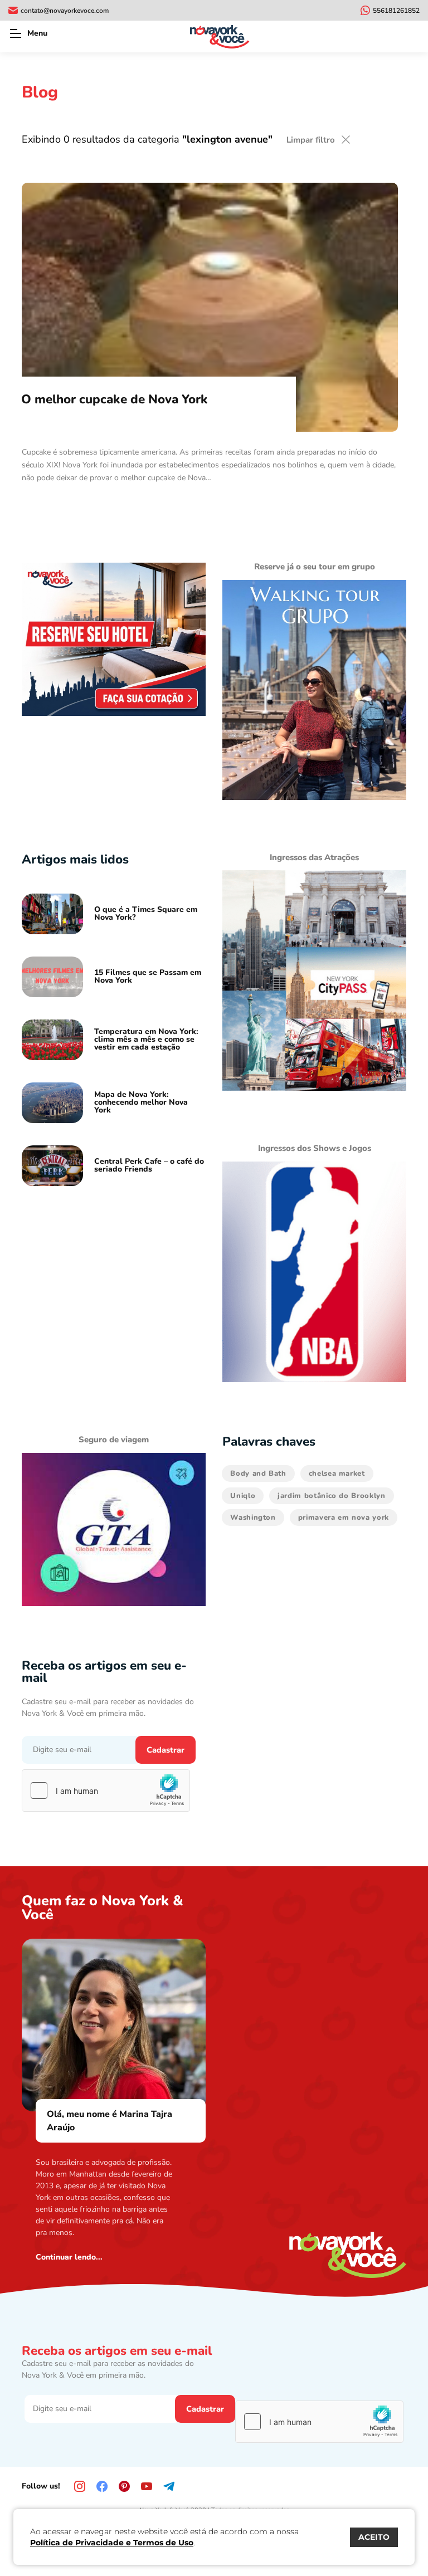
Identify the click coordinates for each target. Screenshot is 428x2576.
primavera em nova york (344, 1518)
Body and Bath (258, 1474)
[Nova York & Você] (220, 36)
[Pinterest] (124, 2486)
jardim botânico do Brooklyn (332, 1496)
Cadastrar (166, 1750)
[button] (15, 33)
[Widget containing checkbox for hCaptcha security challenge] (106, 1790)
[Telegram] (169, 2486)
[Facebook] (102, 2486)
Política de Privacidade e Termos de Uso (112, 2543)
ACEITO (374, 2537)
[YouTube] (147, 2486)
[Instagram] (80, 2486)
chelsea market (337, 1474)
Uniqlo (243, 1496)
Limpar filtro (311, 140)
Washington (253, 1518)
